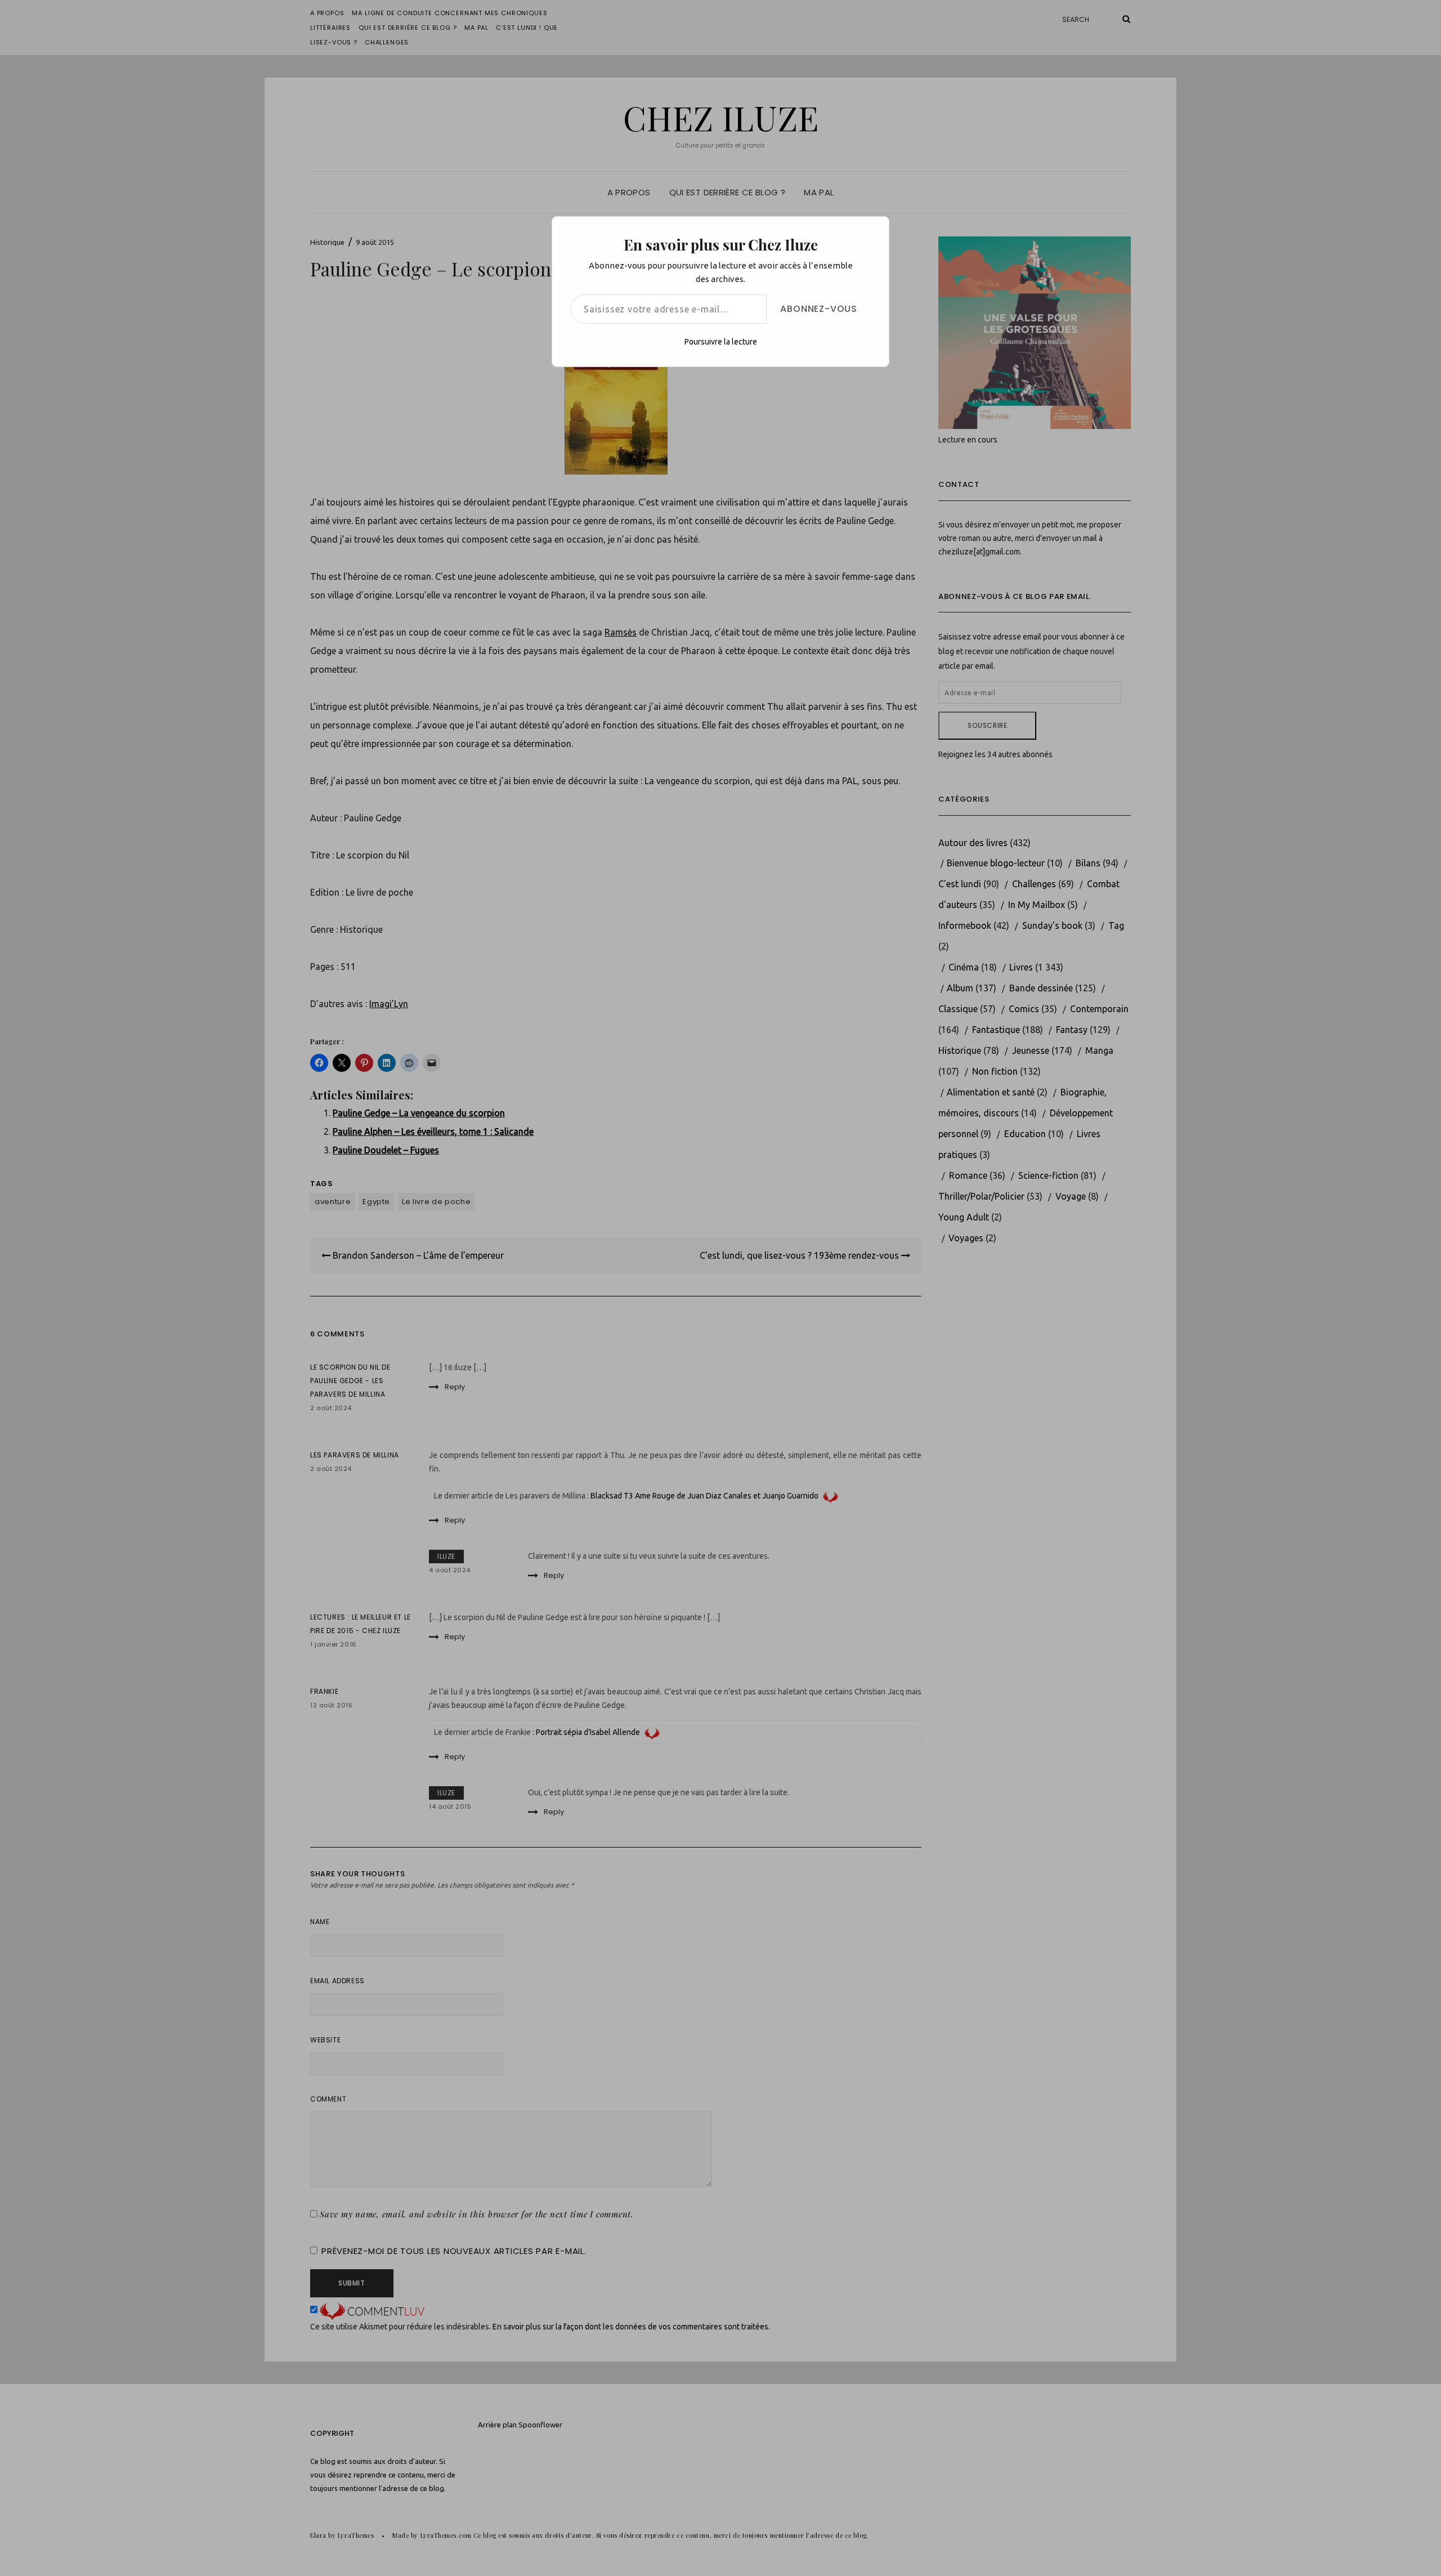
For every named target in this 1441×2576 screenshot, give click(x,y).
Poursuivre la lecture (721, 342)
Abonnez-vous (819, 309)
